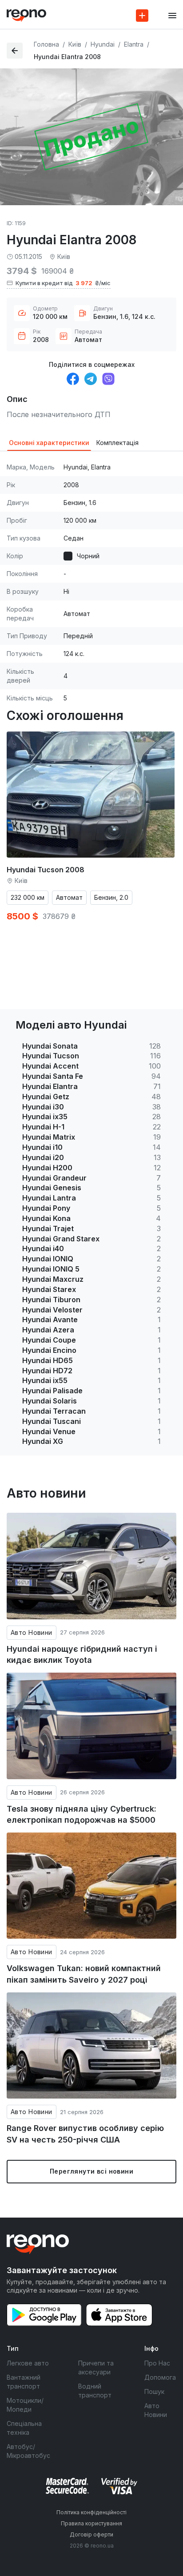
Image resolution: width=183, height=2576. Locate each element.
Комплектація (117, 443)
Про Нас (157, 2363)
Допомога (160, 2377)
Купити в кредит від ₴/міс (63, 283)
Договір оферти (91, 2534)
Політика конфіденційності (91, 2512)
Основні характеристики (49, 443)
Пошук (154, 2391)
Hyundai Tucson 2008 (46, 870)
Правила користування (91, 2523)
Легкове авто (28, 2363)
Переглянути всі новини (91, 2171)
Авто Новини (32, 1632)
